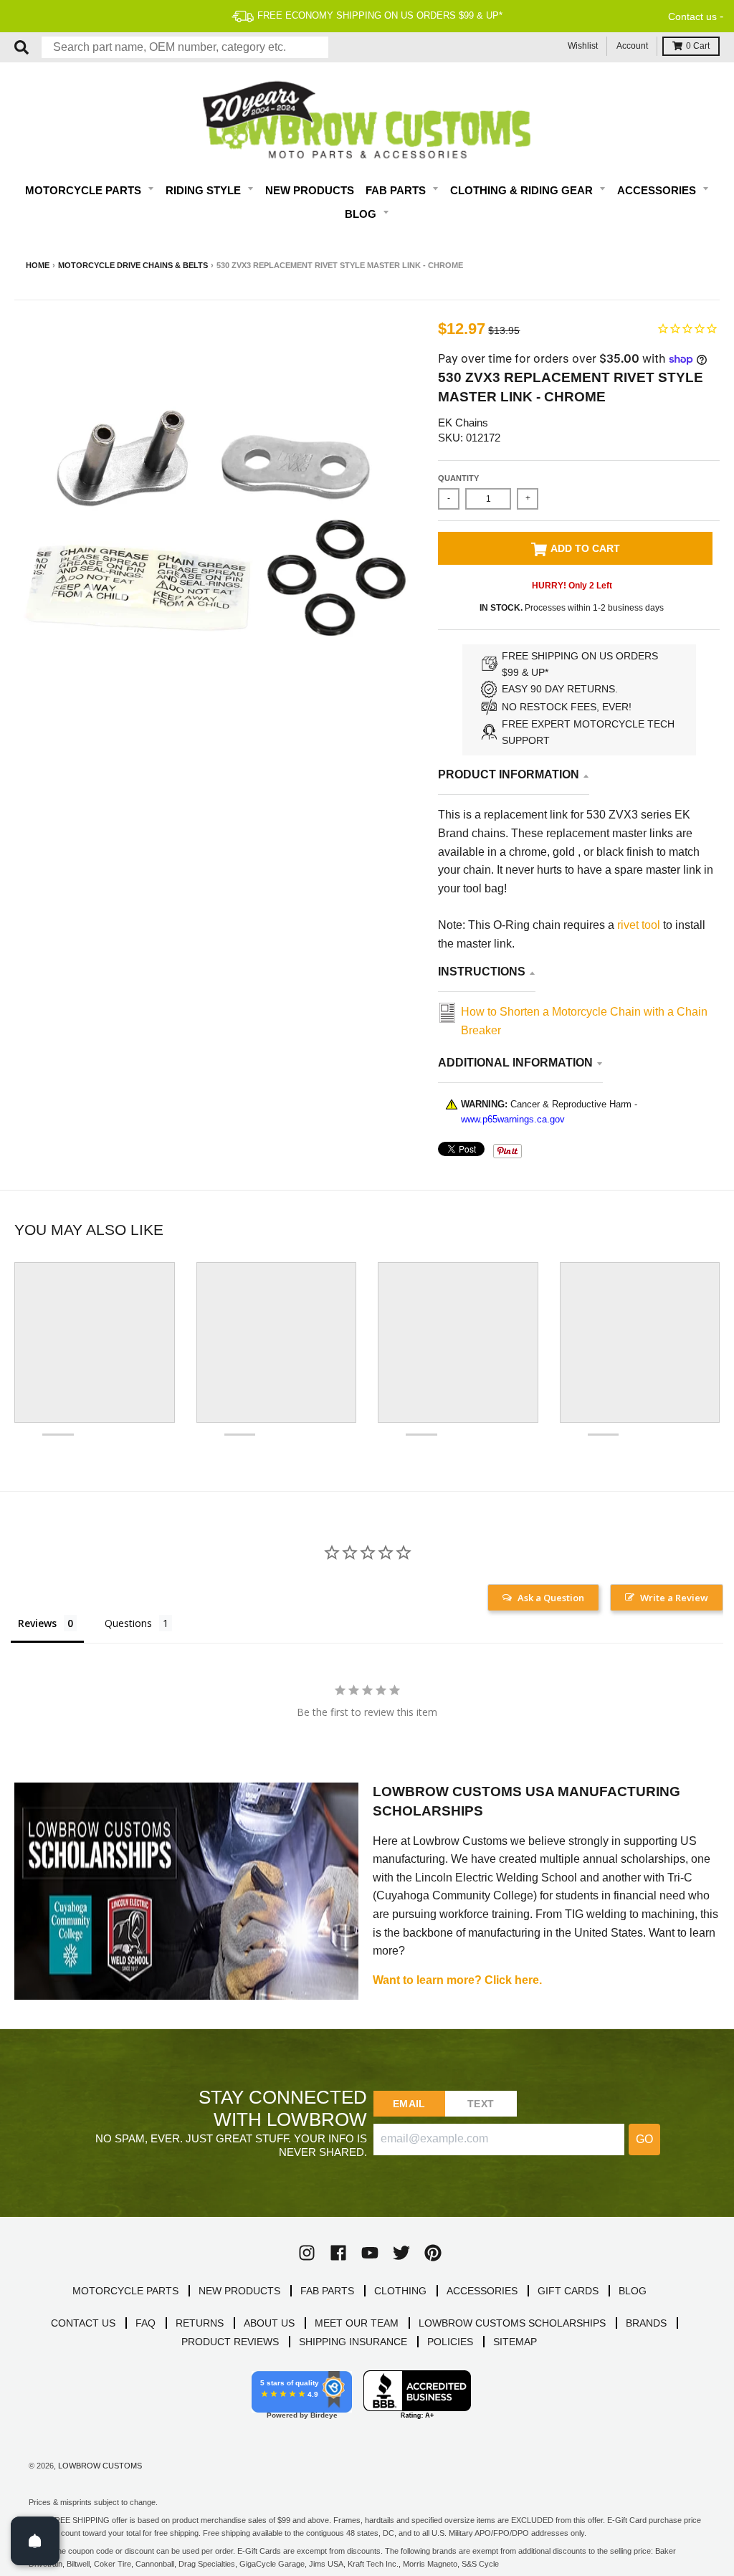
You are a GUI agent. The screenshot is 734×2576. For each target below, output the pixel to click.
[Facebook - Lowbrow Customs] (338, 2253)
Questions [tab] (128, 1623)
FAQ (146, 2323)
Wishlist (583, 46)
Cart (698, 46)
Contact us (692, 16)
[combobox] (185, 47)
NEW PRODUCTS (239, 2291)
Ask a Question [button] (551, 1598)
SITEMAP (515, 2342)
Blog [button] (362, 214)
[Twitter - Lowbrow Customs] (401, 2253)
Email (409, 2104)
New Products (310, 190)
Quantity (458, 478)
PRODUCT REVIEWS (230, 2342)
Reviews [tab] (37, 1623)
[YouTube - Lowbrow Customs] (370, 2253)
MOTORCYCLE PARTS (125, 2291)
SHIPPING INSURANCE (353, 2342)
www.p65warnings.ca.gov (513, 1119)
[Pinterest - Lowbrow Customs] (433, 2253)
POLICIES (450, 2342)
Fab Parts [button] (397, 190)
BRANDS (646, 2323)
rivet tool (640, 925)
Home (38, 265)
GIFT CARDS (568, 2291)
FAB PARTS (327, 2291)
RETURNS (200, 2323)
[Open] (35, 2541)
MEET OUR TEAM (357, 2323)
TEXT (481, 2104)
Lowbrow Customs (100, 2466)
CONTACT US (83, 2323)
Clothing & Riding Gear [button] (523, 190)
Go (644, 2139)
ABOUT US (269, 2323)
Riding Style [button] (205, 190)
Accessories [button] (658, 190)
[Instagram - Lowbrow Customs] (307, 2253)
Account (632, 46)
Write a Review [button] (674, 1598)
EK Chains (463, 423)
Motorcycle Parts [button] (85, 190)
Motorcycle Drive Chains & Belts (133, 265)
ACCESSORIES (482, 2291)
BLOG (633, 2291)
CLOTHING (400, 2291)
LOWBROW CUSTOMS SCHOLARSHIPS (512, 2323)
